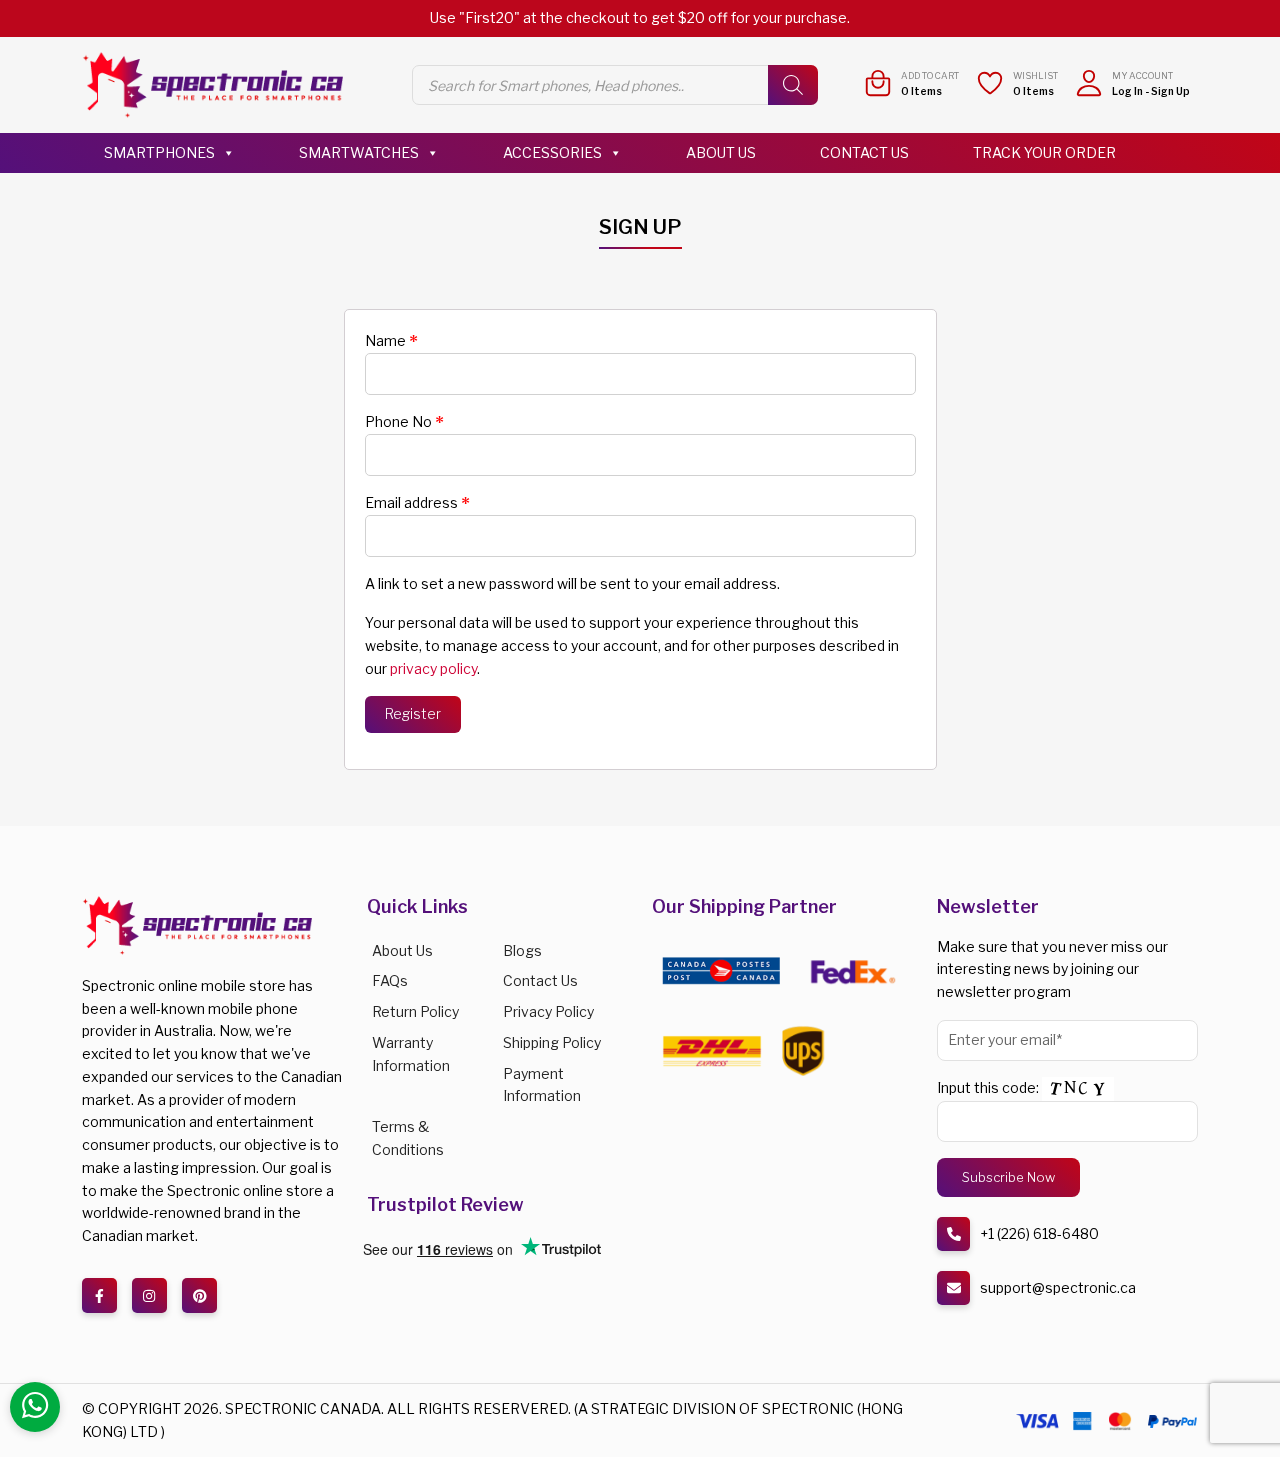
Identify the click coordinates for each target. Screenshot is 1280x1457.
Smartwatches (359, 152)
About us (402, 950)
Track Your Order (1044, 152)
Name (391, 341)
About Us (721, 152)
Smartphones (159, 152)
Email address (417, 503)
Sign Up (1170, 91)
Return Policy (415, 1011)
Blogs (522, 950)
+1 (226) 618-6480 (1039, 1233)
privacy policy (433, 668)
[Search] (793, 85)
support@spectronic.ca (1058, 1287)
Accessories (552, 152)
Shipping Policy (552, 1042)
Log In (1127, 91)
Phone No (404, 422)
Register (413, 713)
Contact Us (864, 152)
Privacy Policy (548, 1011)
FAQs (390, 980)
